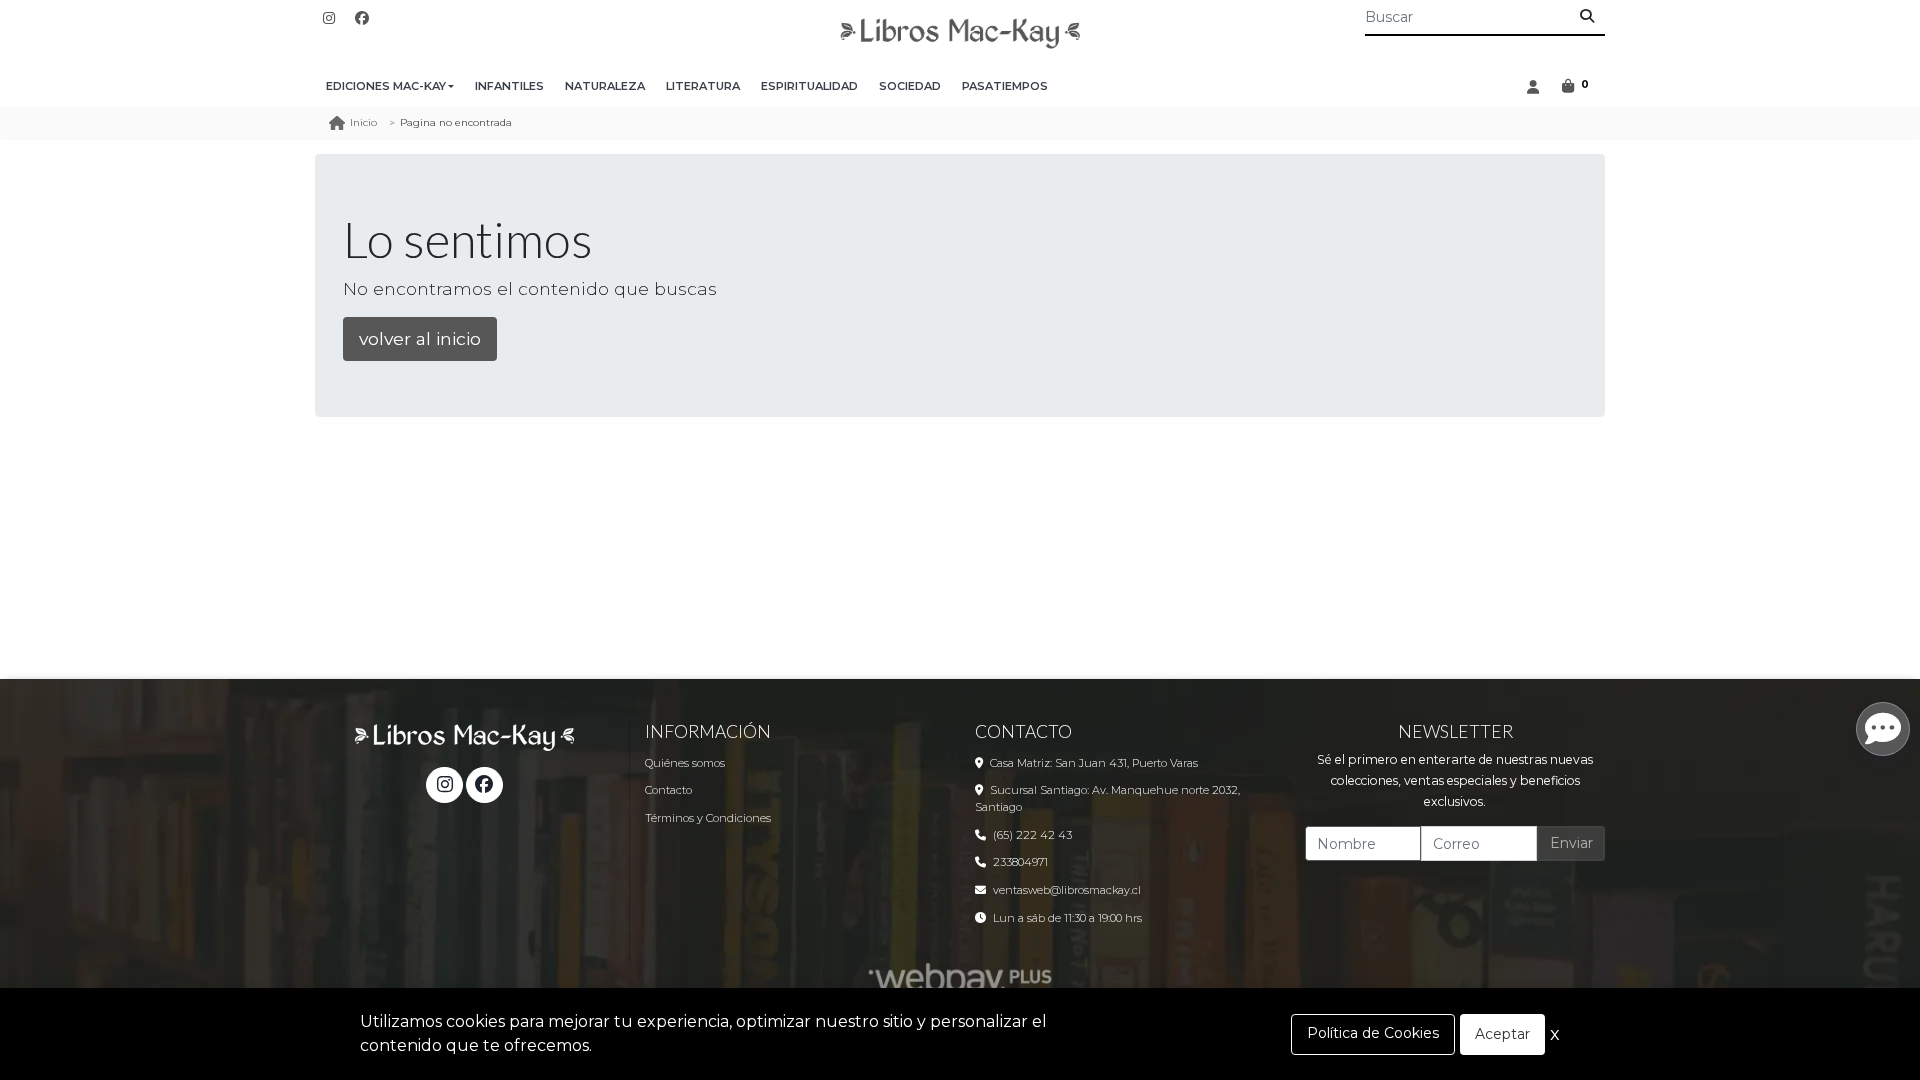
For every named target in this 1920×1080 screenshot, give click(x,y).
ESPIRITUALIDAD (809, 86)
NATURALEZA (605, 86)
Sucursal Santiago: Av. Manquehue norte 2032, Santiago (1107, 798)
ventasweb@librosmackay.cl (1067, 890)
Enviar (1571, 843)
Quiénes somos (685, 763)
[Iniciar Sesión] (1532, 86)
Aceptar (1502, 1034)
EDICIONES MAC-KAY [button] (386, 86)
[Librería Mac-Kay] (960, 33)
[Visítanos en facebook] (484, 785)
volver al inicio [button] (420, 338)
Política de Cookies (1373, 1033)
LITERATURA (703, 86)
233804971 (1020, 862)
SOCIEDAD (910, 86)
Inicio (363, 122)
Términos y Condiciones (708, 818)
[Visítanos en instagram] (444, 785)
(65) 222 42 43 (1032, 835)
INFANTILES (509, 86)
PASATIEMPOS (1005, 86)
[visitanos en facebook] (362, 18)
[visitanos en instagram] (329, 18)
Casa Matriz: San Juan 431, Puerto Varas (1094, 763)
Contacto (668, 790)
